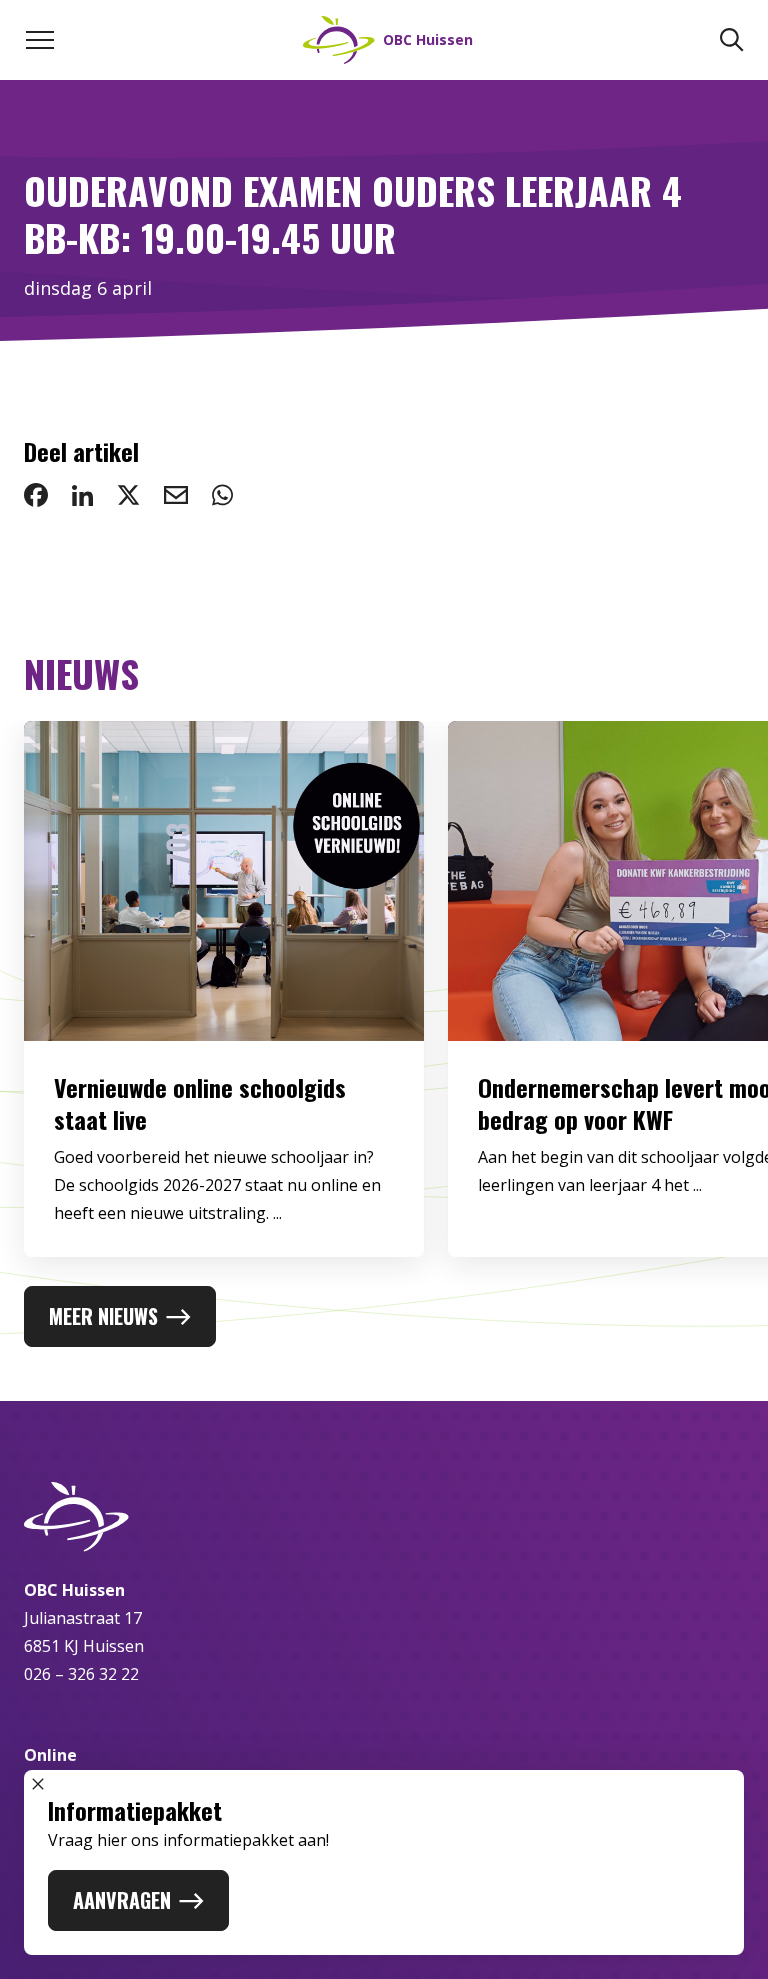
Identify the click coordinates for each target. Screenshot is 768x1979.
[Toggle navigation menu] (40, 40)
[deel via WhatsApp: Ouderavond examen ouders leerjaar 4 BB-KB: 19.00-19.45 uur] (222, 495)
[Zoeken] (732, 40)
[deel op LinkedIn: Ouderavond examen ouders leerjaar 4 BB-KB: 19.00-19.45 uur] (82, 495)
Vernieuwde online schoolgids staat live (200, 1103)
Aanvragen (122, 1900)
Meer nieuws (103, 1316)
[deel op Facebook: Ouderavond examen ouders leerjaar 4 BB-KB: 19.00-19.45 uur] (36, 495)
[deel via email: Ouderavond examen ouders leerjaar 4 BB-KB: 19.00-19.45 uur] (176, 495)
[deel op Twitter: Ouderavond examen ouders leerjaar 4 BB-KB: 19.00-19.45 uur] (128, 495)
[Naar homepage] (384, 1517)
